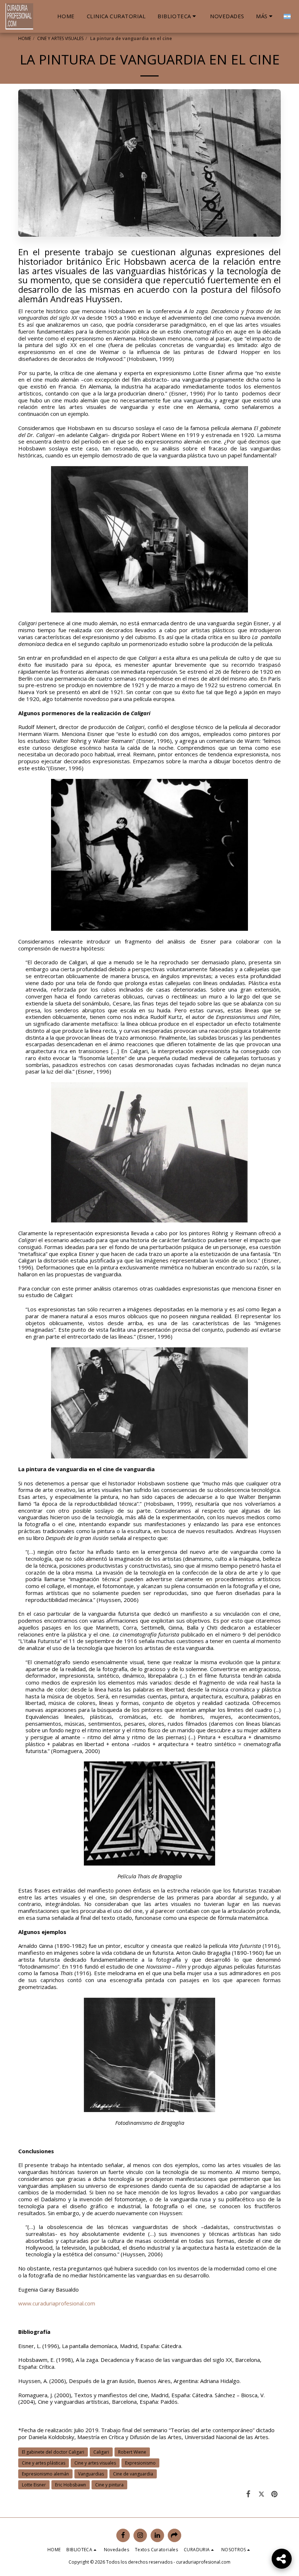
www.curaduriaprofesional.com (57, 2303)
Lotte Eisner (34, 2485)
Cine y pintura (109, 2485)
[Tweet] (261, 2494)
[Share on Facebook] (249, 2494)
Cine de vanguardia (133, 2474)
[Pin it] (275, 2494)
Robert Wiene (132, 2452)
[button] (178, 16)
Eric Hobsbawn (71, 2485)
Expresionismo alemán (45, 2474)
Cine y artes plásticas (44, 2463)
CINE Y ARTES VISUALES (60, 38)
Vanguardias (91, 2474)
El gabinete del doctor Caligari (53, 2452)
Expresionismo (140, 2463)
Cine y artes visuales (95, 2463)
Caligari (101, 2452)
